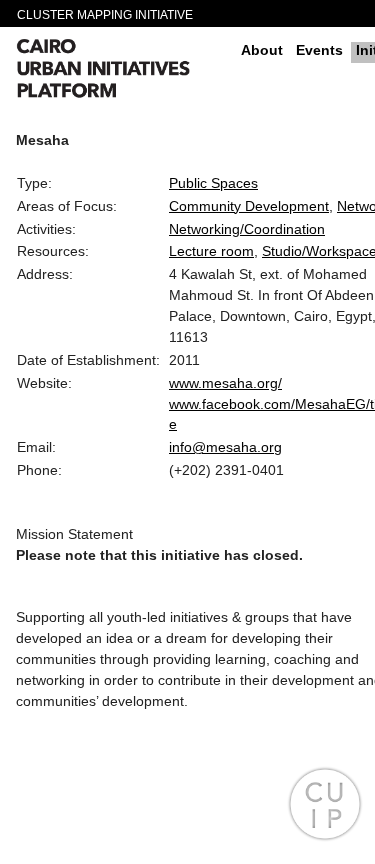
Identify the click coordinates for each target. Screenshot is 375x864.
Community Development (249, 206)
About (262, 50)
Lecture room (211, 251)
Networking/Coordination (247, 229)
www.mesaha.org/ (225, 383)
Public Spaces (213, 183)
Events (319, 50)
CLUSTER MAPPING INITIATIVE (105, 15)
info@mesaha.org (225, 447)
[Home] (121, 71)
